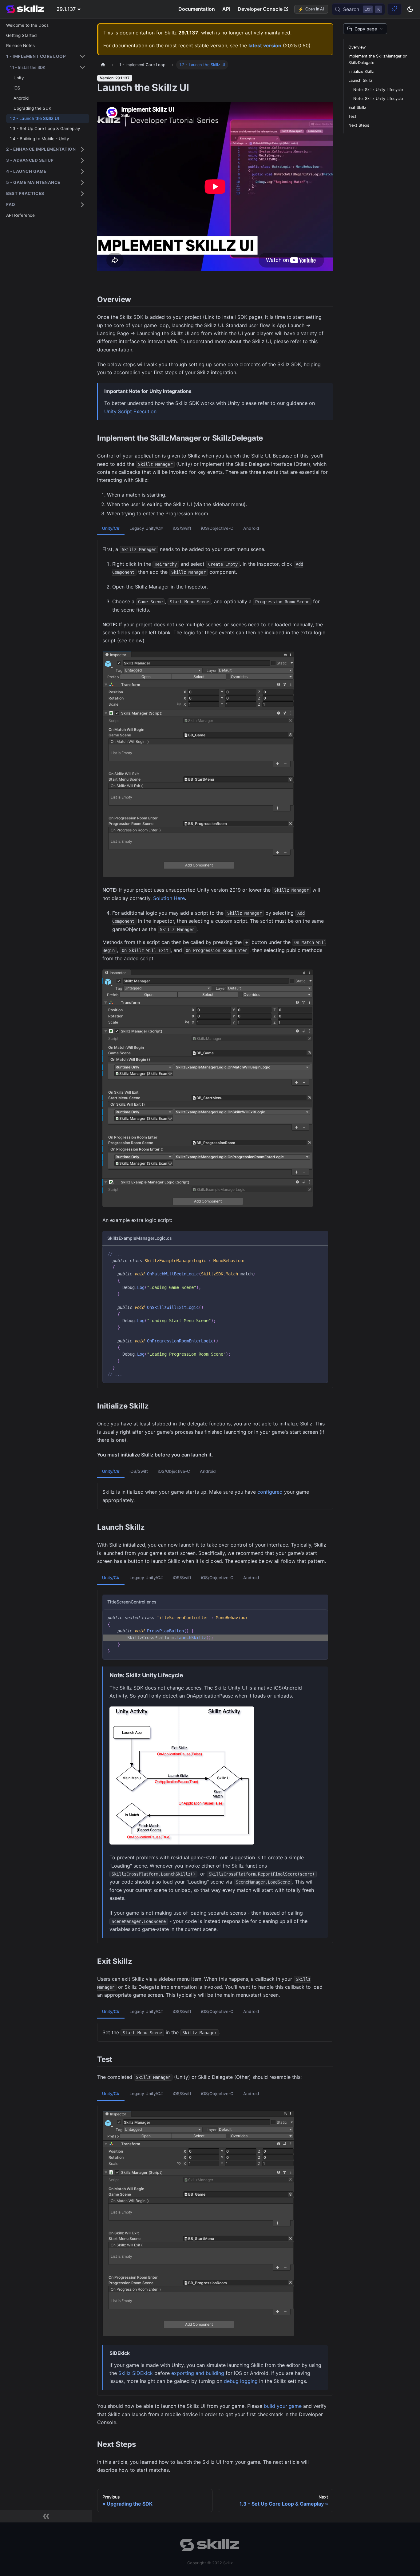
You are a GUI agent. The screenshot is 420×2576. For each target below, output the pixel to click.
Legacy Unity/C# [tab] (146, 528)
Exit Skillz (357, 107)
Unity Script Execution (130, 411)
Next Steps (359, 125)
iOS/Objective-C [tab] (217, 528)
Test (352, 116)
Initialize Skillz (361, 71)
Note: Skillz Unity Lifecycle (378, 90)
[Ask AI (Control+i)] (394, 9)
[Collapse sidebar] (46, 2516)
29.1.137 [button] (66, 9)
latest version (265, 46)
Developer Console (260, 9)
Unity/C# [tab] (111, 528)
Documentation (197, 9)
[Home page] (103, 65)
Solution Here (169, 898)
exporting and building (198, 2373)
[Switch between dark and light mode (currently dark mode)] (410, 9)
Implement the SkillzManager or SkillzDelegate (378, 59)
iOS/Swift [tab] (182, 528)
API (226, 9)
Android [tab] (251, 528)
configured (270, 1492)
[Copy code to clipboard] (321, 1253)
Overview (357, 47)
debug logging (241, 2381)
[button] (46, 56)
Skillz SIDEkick (136, 2373)
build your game (283, 2406)
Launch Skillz (360, 80)
